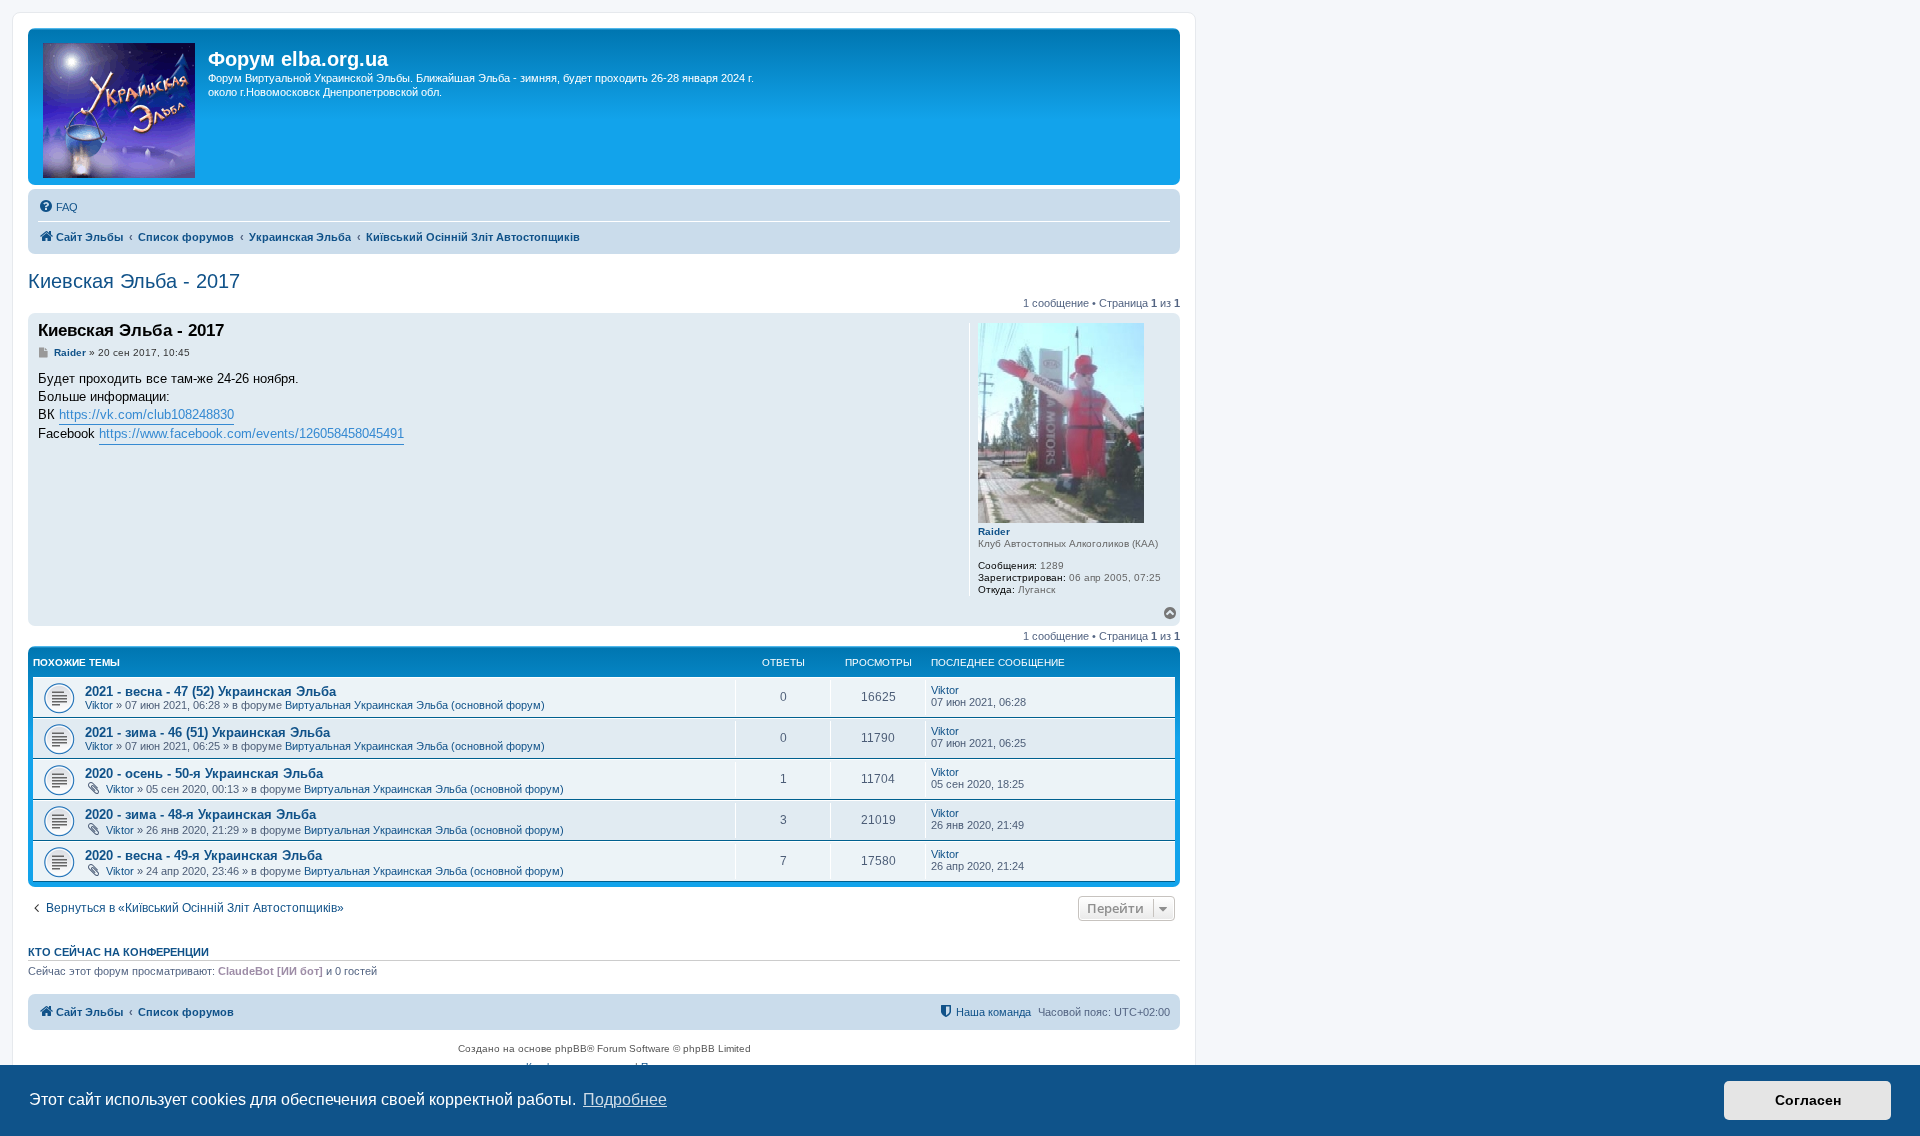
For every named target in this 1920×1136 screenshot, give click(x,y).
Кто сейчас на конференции (118, 952)
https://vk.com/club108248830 (146, 414)
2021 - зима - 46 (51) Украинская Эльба (207, 732)
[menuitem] (58, 207)
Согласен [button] (1808, 1100)
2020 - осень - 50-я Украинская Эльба (204, 773)
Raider (994, 531)
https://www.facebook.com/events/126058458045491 (251, 433)
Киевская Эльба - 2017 (134, 281)
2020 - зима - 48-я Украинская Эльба (200, 814)
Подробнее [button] (625, 1099)
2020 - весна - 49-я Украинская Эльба (203, 855)
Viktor (99, 705)
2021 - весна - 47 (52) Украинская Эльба (210, 691)
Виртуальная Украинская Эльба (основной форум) (415, 705)
